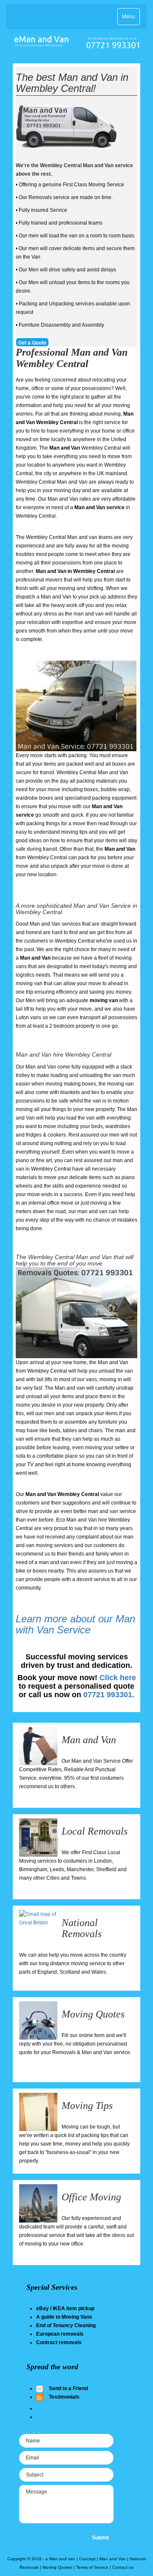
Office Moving (91, 2197)
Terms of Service (92, 2567)
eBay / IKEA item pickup (65, 2308)
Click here (118, 1678)
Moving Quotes (93, 2014)
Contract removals (59, 2342)
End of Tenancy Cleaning (66, 2325)
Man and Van (89, 1740)
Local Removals (95, 1831)
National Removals (82, 1928)
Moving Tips (87, 2106)
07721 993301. (109, 1695)
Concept (87, 2559)
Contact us (123, 2567)
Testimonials (64, 2397)
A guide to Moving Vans (64, 2317)
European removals (60, 2334)
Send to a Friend (68, 2388)
